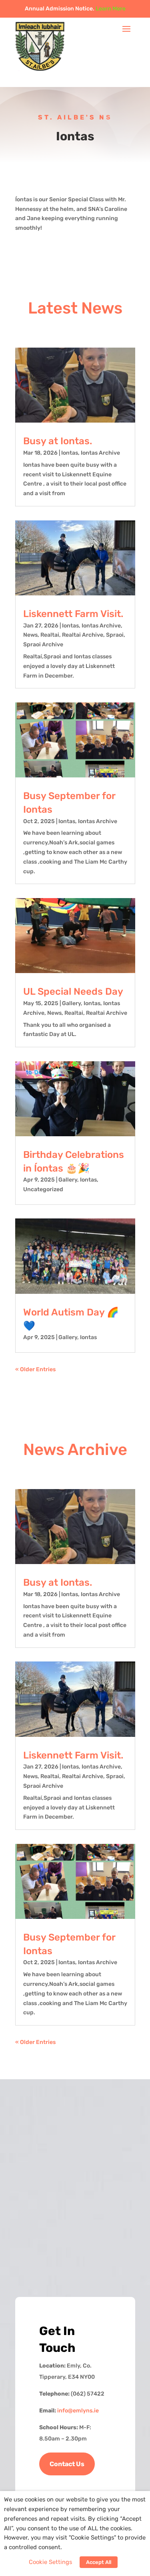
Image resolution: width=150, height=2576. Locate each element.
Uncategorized (43, 1189)
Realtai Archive (83, 635)
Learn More (111, 9)
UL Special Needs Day (73, 992)
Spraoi (115, 635)
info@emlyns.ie (78, 2411)
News (30, 635)
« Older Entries (35, 1369)
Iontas (70, 453)
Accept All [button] (99, 2562)
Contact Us (67, 2464)
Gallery (71, 1003)
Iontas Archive (100, 453)
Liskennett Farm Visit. (73, 614)
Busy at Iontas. (58, 441)
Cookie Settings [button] (50, 2562)
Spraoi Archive (43, 645)
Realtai (50, 635)
